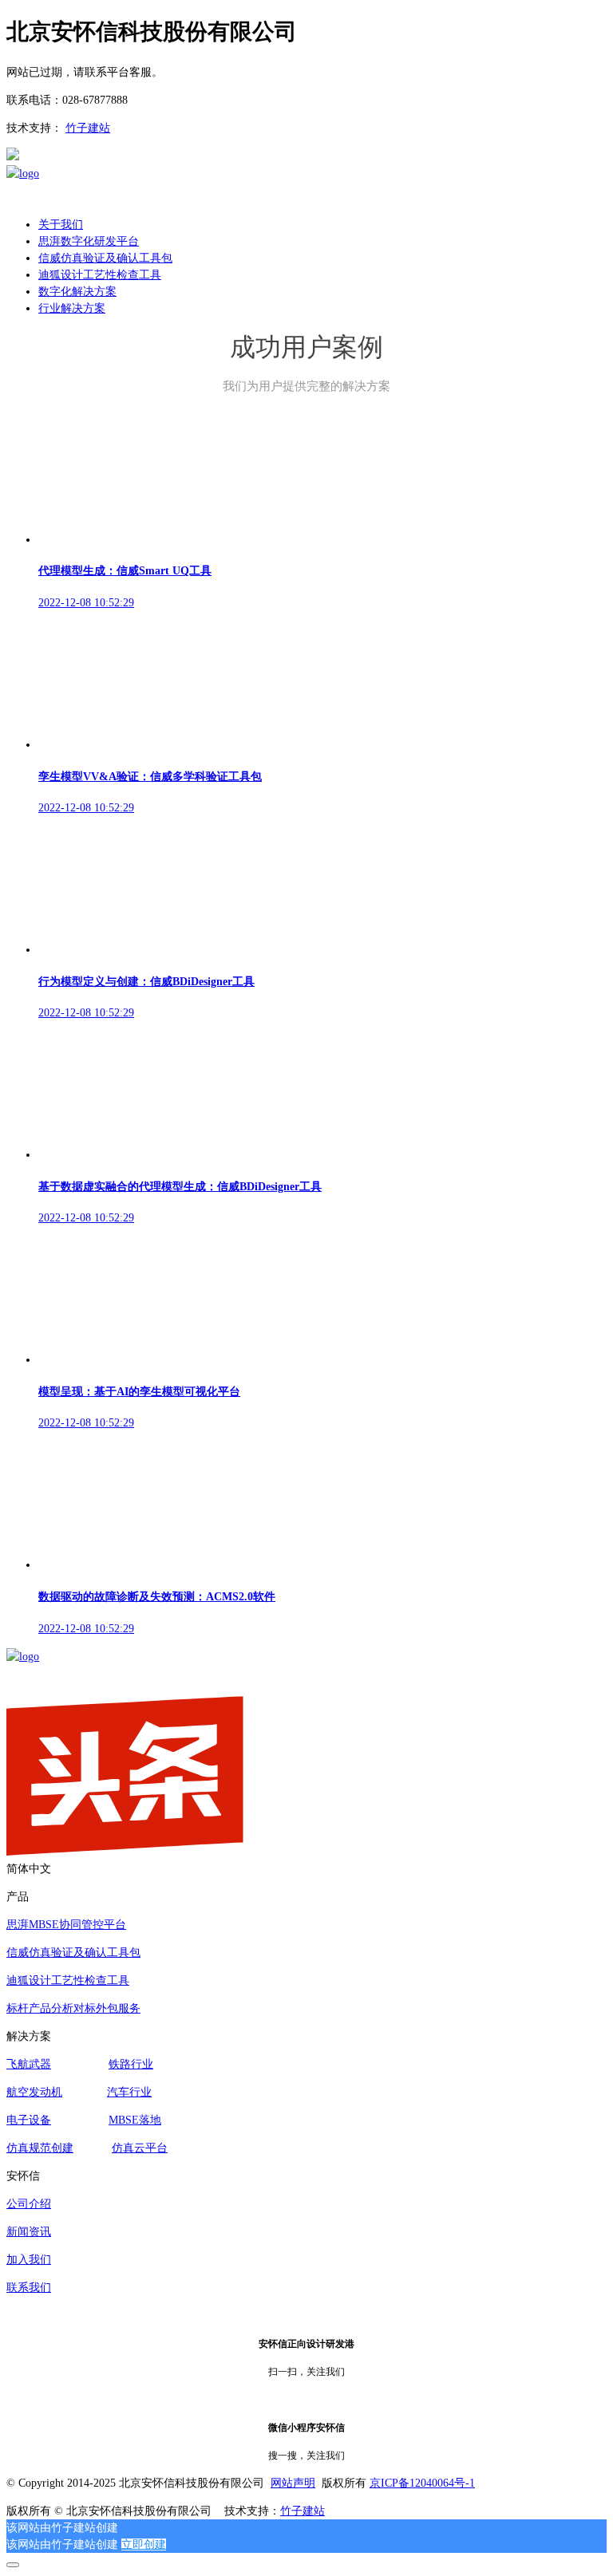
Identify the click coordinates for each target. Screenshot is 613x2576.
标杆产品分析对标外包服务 (73, 2008)
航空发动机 (34, 2092)
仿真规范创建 (40, 2148)
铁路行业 (131, 2064)
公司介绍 (29, 2204)
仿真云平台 (140, 2148)
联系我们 (29, 2288)
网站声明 (293, 2483)
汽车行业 (129, 2092)
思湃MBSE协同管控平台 (66, 1925)
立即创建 (144, 2544)
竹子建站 (88, 128)
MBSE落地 (135, 2120)
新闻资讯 (29, 2232)
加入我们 (29, 2260)
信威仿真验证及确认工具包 (73, 1953)
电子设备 (29, 2120)
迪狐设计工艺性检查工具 (68, 1980)
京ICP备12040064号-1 (422, 2483)
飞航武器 (29, 2064)
